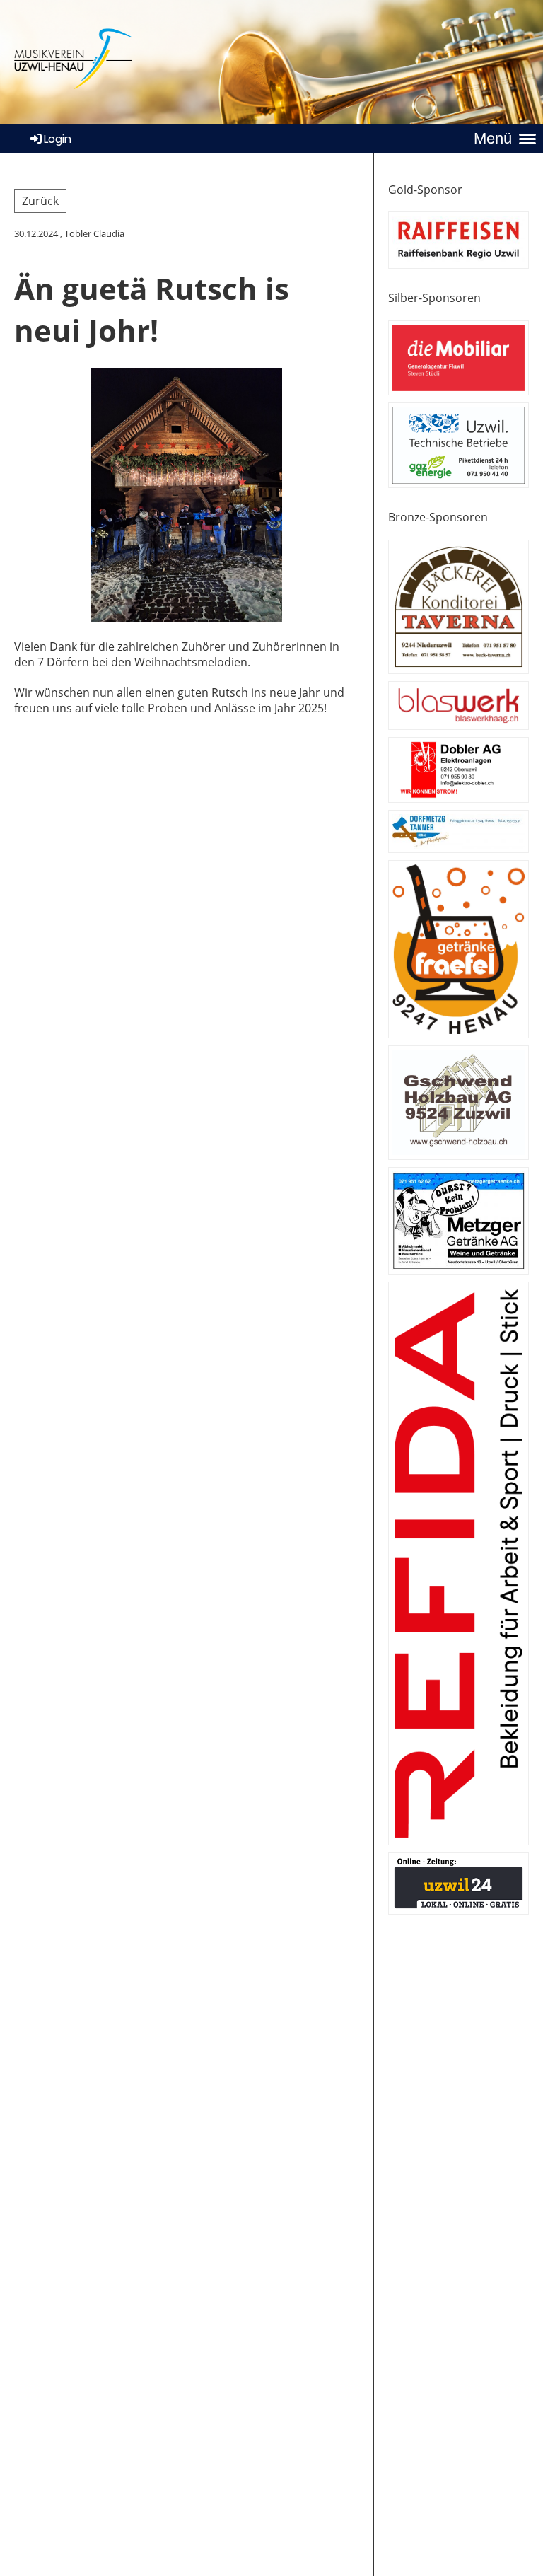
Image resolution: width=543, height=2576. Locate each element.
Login (58, 139)
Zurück (40, 201)
